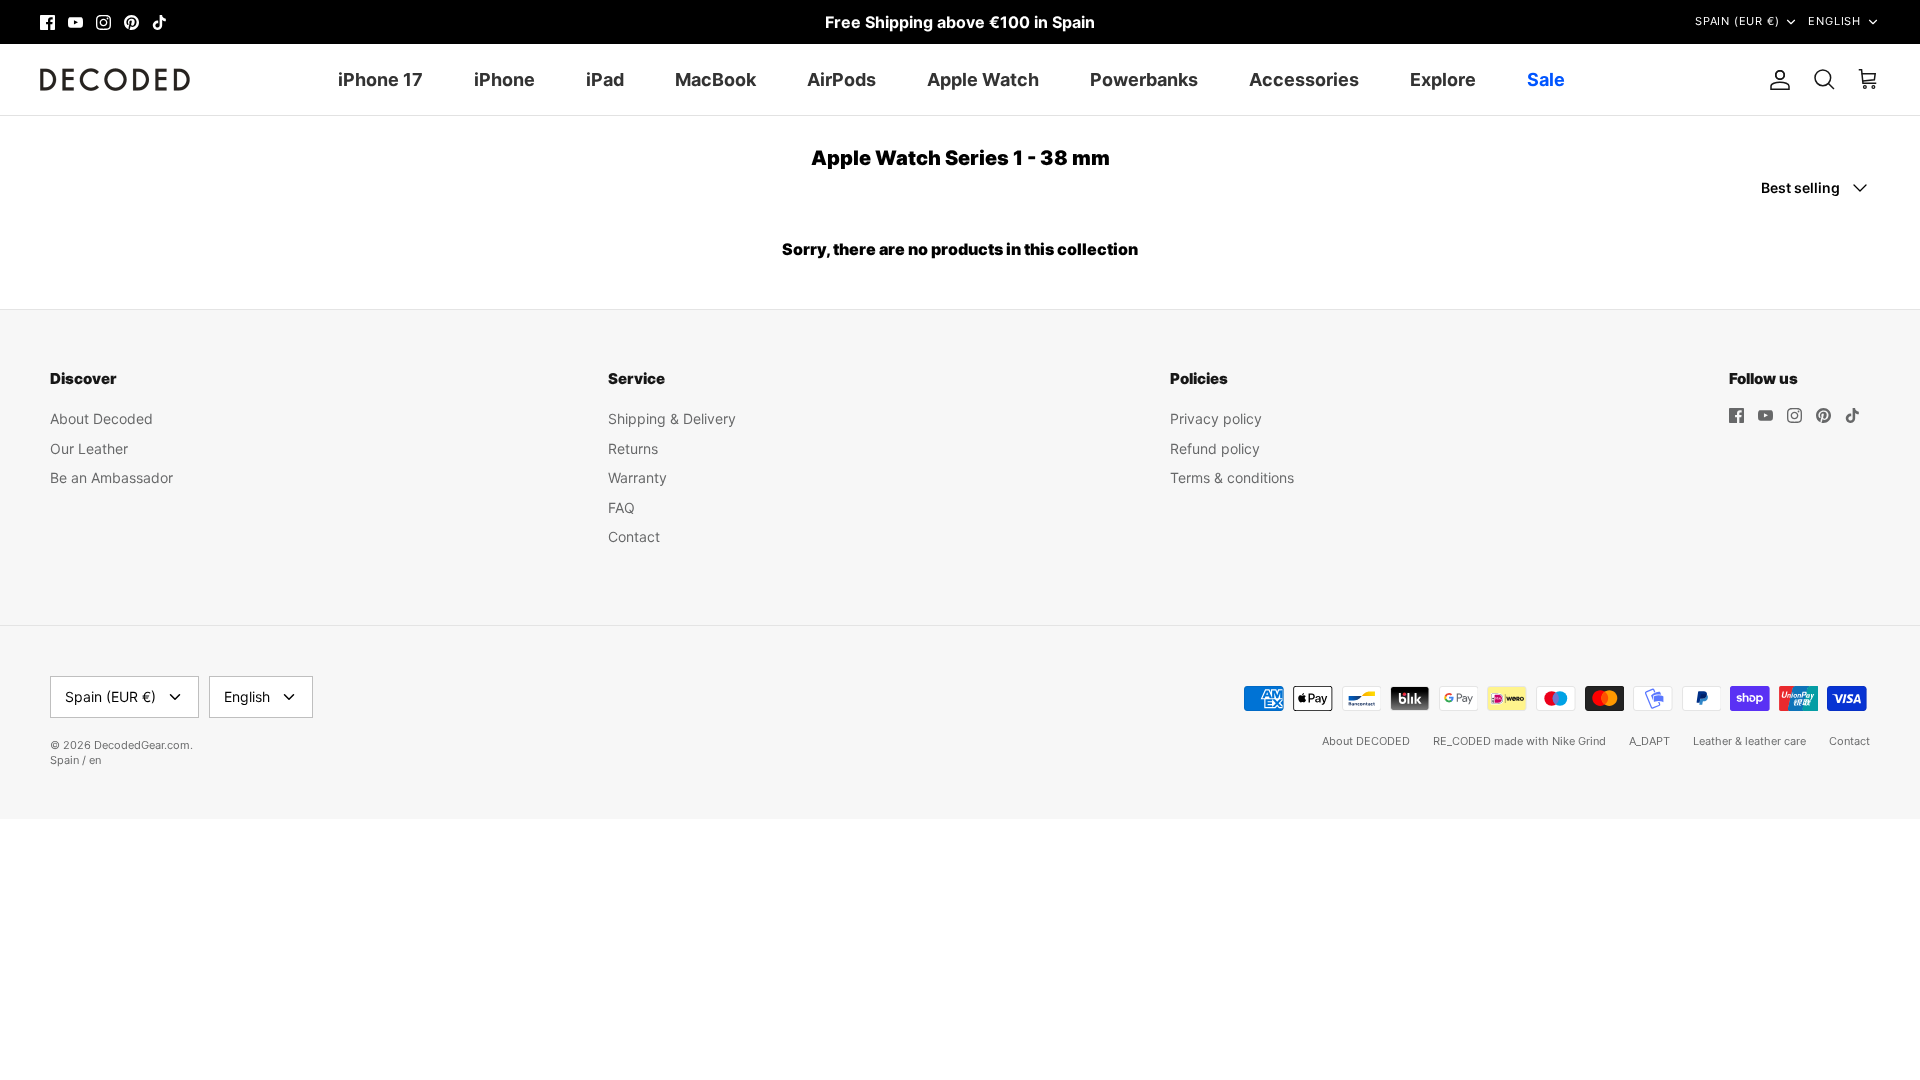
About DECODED (1366, 741)
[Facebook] (47, 22)
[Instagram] (103, 22)
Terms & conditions (1232, 477)
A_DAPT (1649, 741)
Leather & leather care (1749, 741)
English (1834, 21)
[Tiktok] (159, 22)
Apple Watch (983, 79)
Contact (634, 536)
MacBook (715, 79)
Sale (1546, 79)
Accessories (1304, 79)
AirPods (841, 79)
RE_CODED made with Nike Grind (1519, 741)
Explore (1443, 79)
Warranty (637, 477)
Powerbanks (1144, 79)
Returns (633, 448)
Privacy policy (1216, 418)
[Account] (1776, 80)
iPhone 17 (380, 79)
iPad (605, 79)
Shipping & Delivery (672, 418)
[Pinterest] (131, 22)
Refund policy (1215, 448)
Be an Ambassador (111, 477)
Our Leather (89, 448)
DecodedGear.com (142, 745)
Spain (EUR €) (1737, 21)
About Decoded (101, 418)
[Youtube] (75, 22)
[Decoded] (115, 79)
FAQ (621, 507)
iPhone (504, 79)
